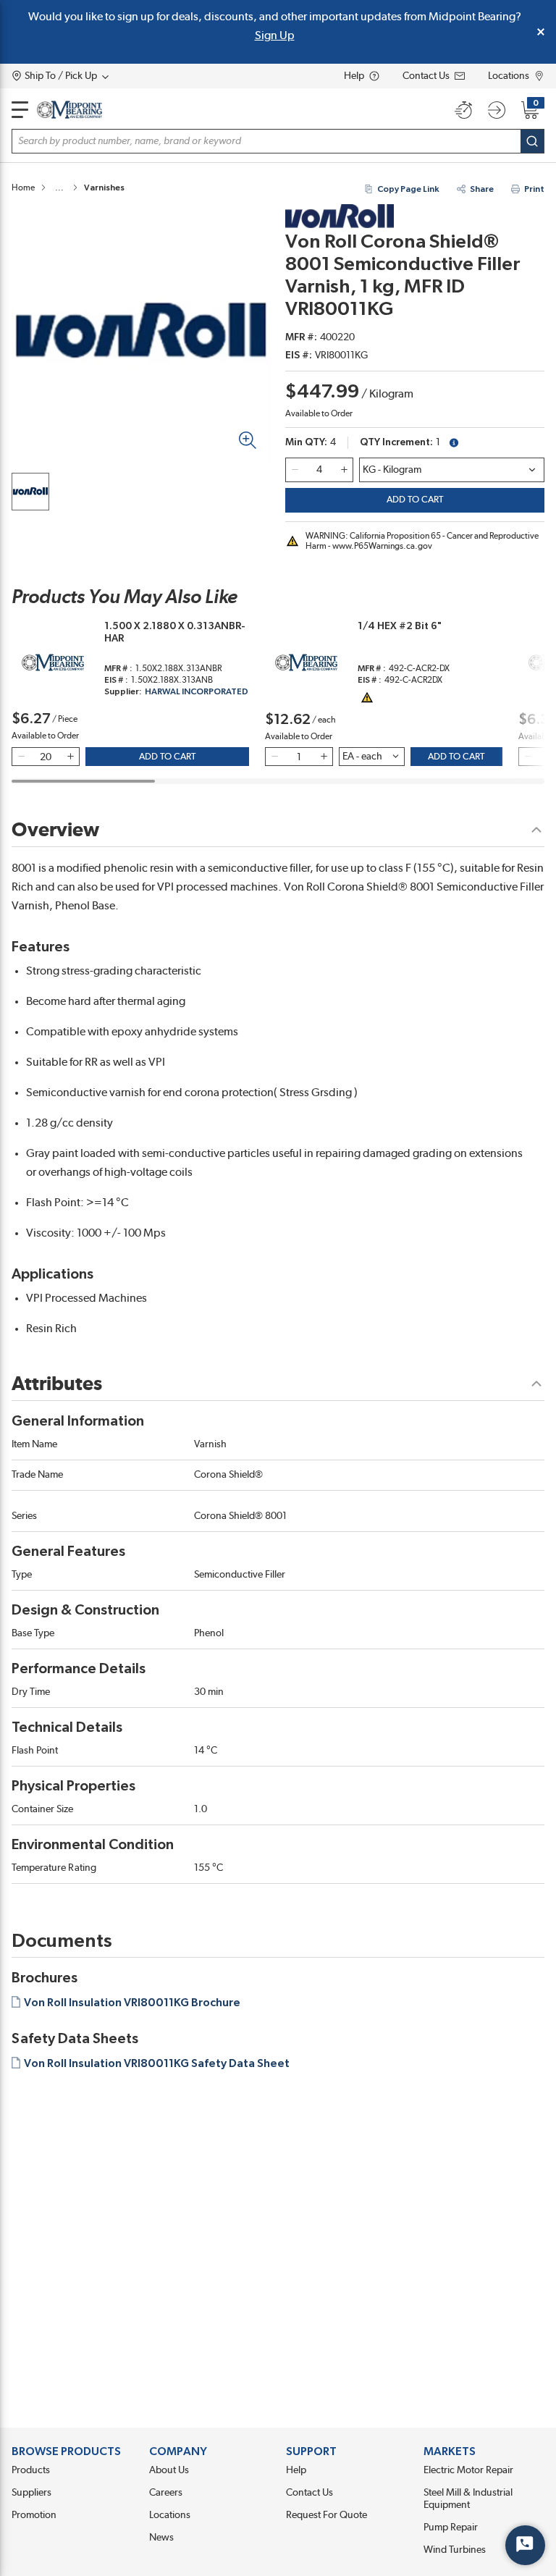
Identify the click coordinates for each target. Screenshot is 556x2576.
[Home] (69, 110)
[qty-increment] (344, 470)
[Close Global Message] (541, 32)
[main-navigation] (20, 110)
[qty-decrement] (295, 470)
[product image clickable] (30, 492)
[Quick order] (463, 110)
